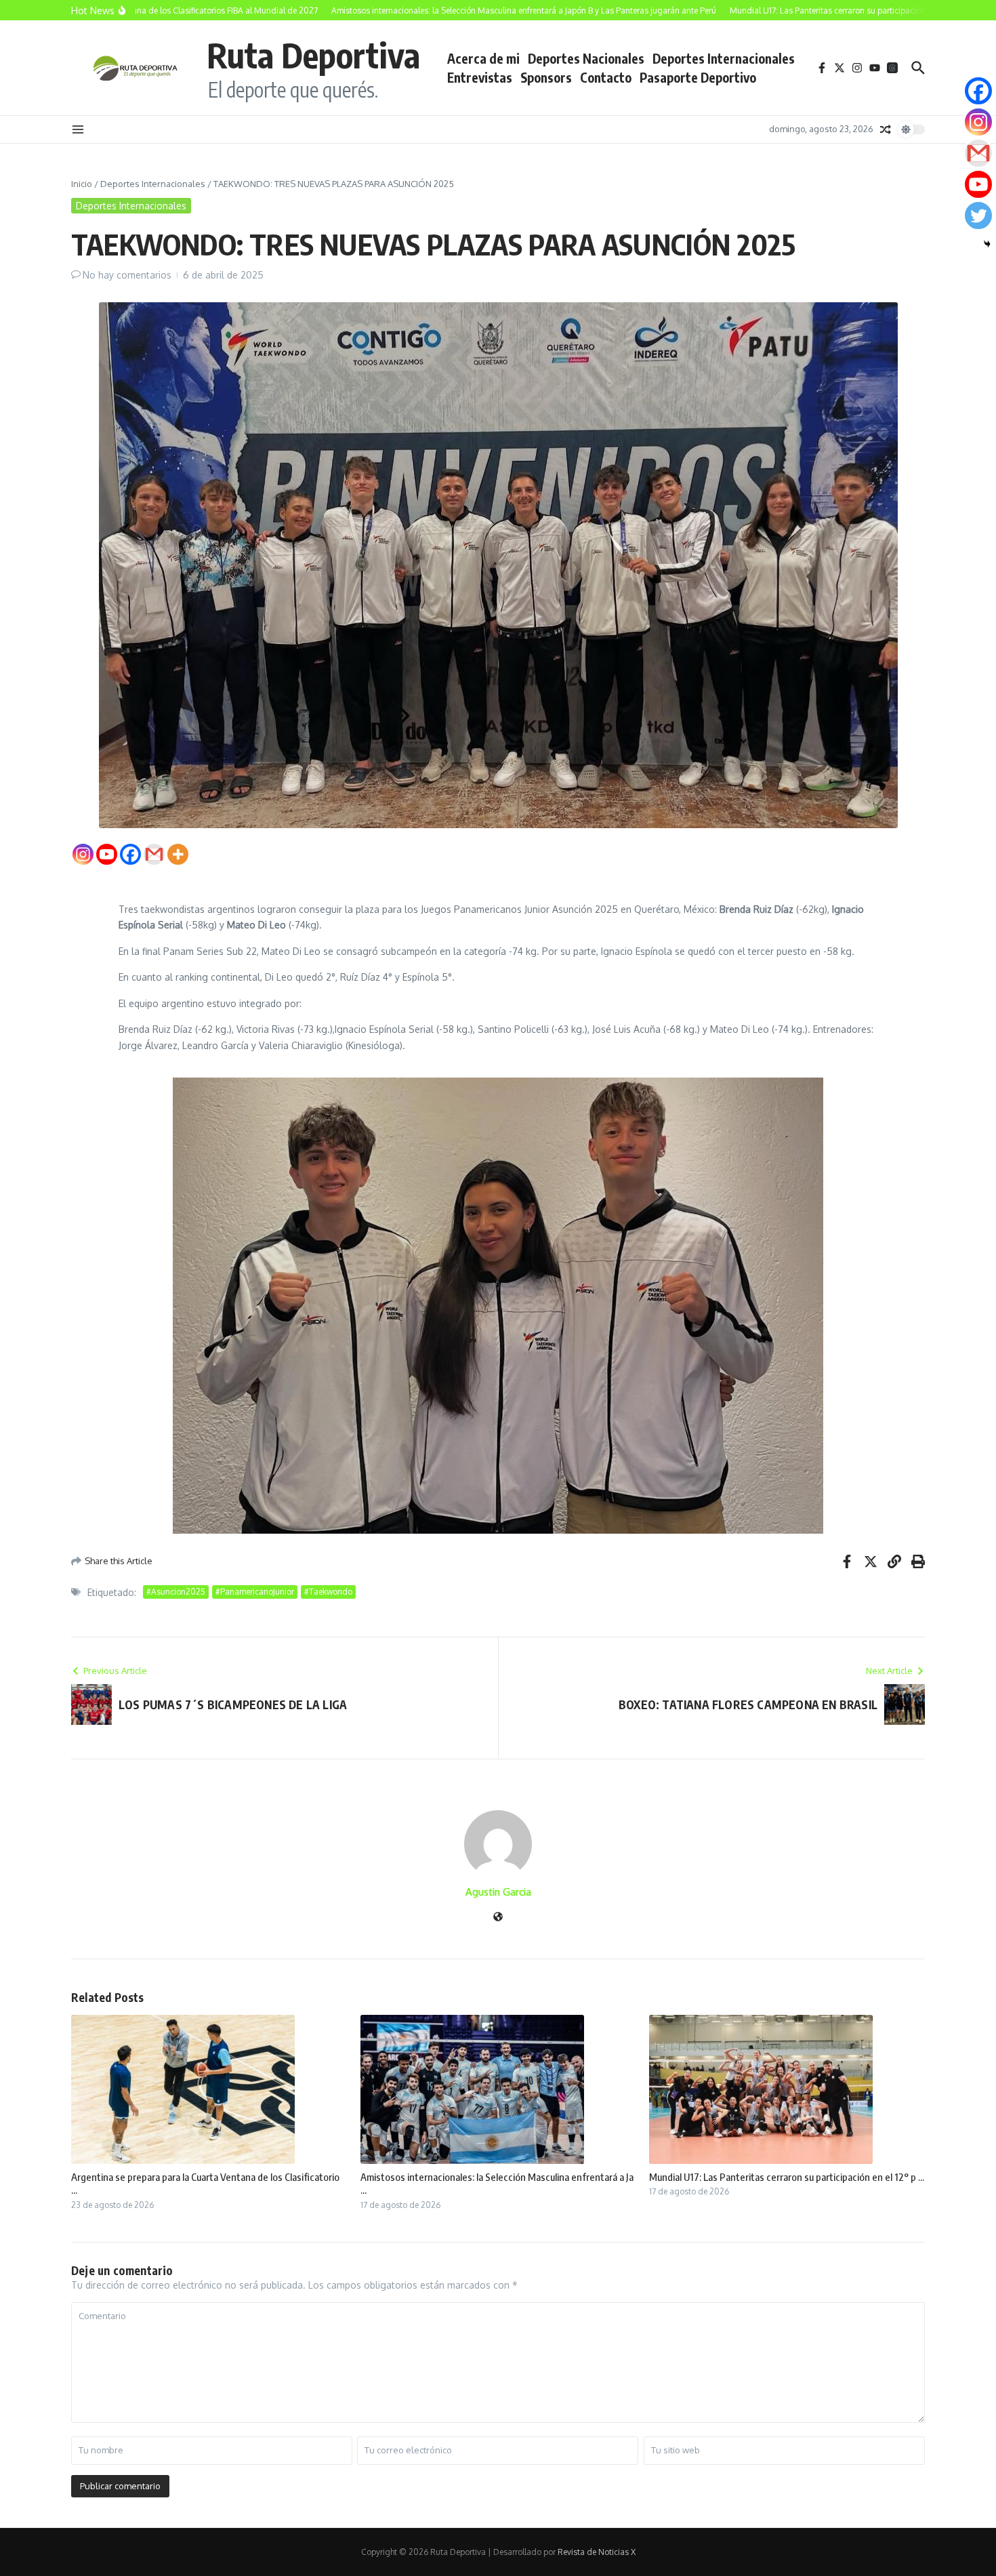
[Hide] (987, 244)
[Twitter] (978, 216)
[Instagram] (83, 854)
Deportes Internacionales (724, 58)
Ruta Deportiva (313, 55)
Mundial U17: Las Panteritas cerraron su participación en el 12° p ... (787, 2177)
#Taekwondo (328, 1592)
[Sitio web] (498, 1918)
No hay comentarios (127, 275)
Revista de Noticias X (597, 2552)
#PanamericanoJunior (255, 1592)
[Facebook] (130, 854)
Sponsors (546, 77)
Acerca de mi (483, 58)
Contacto (606, 77)
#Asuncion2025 (176, 1592)
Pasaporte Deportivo (698, 77)
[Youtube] (107, 854)
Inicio (82, 184)
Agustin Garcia (498, 1892)
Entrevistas (480, 77)
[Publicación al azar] (886, 129)
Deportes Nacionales (586, 58)
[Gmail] (154, 854)
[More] (178, 854)
